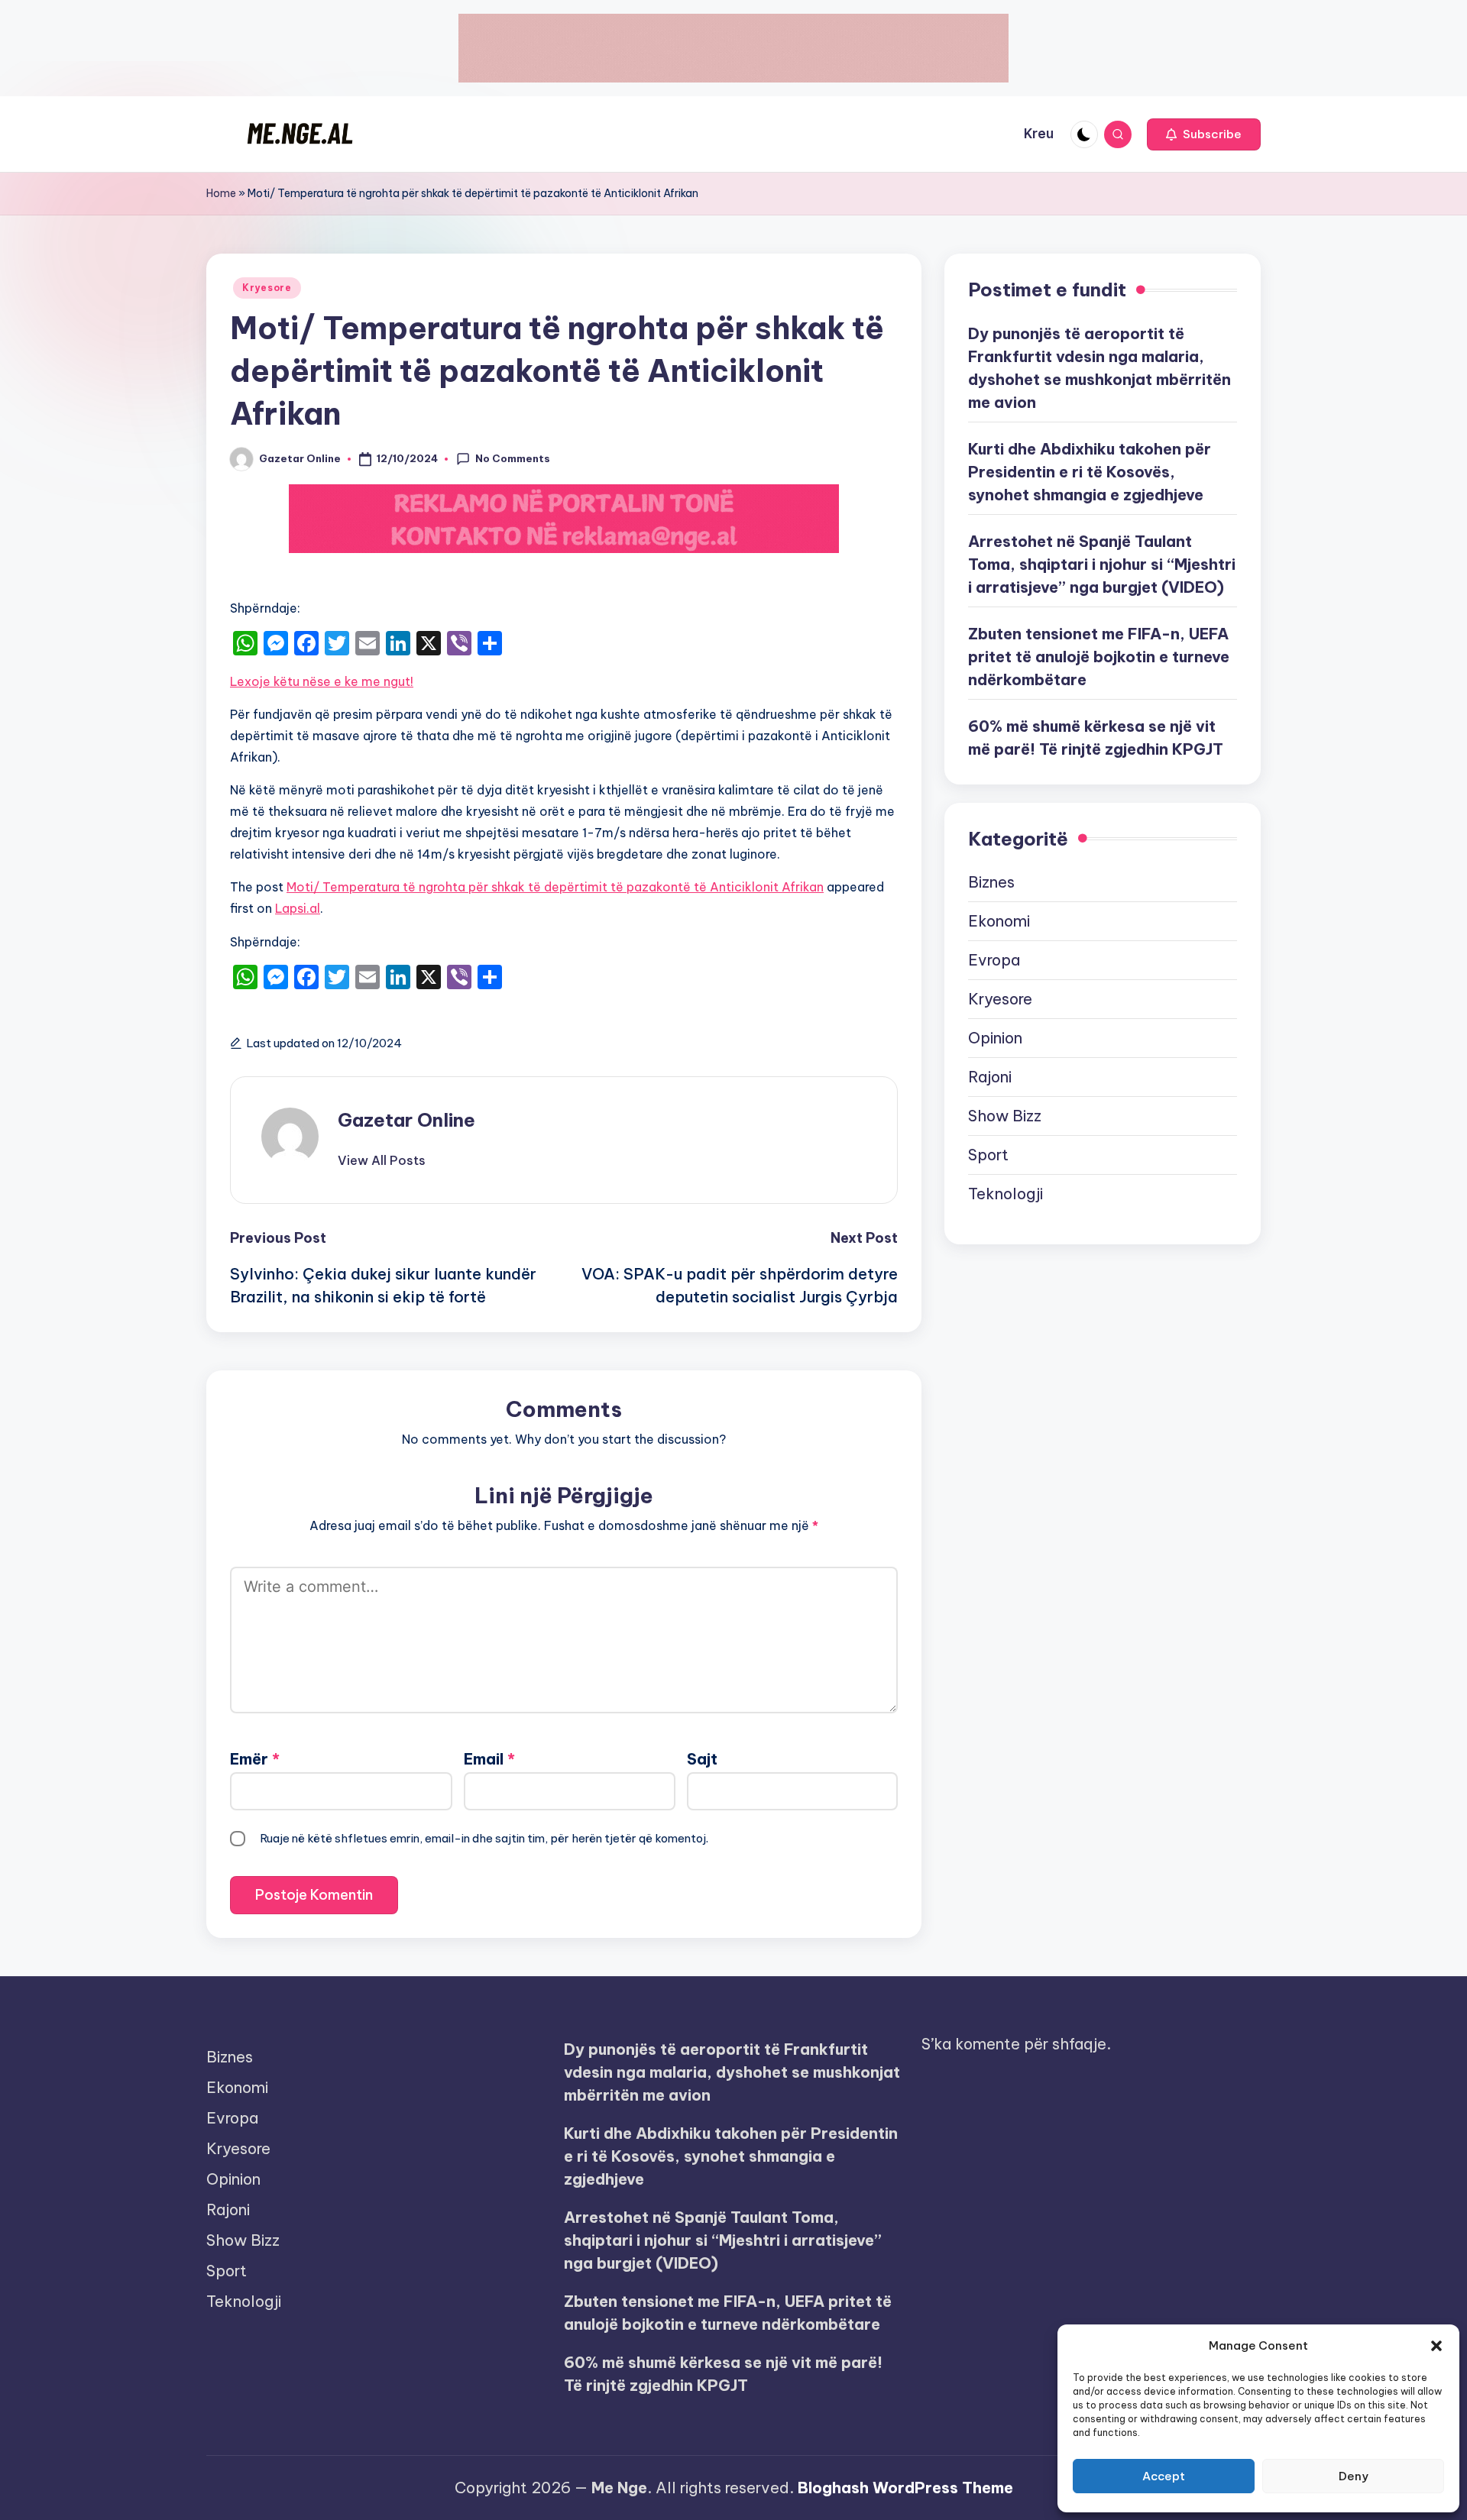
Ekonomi (999, 921)
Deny (1354, 2476)
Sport (988, 1155)
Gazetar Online (406, 1120)
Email (489, 1759)
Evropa (994, 960)
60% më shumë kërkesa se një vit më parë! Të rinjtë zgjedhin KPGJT (1096, 737)
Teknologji (1006, 1194)
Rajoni (990, 1077)
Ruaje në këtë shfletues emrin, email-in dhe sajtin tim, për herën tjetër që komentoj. (484, 1838)
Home (221, 193)
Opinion (995, 1038)
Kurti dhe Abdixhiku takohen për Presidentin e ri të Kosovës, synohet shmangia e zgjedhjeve (1090, 471)
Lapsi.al (298, 908)
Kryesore (267, 288)
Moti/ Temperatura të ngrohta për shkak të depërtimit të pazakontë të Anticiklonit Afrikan (555, 887)
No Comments (513, 458)
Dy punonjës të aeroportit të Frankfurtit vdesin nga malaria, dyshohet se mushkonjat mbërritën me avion (1099, 367)
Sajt (702, 1759)
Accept (1164, 2476)
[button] (1436, 2346)
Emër (255, 1759)
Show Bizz (1005, 1116)
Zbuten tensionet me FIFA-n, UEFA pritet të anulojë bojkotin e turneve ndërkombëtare (1099, 656)
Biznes (991, 882)
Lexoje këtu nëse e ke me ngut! (322, 681)
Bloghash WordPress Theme (905, 2488)
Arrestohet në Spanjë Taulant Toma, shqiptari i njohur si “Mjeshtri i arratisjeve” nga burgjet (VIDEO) (1102, 563)
